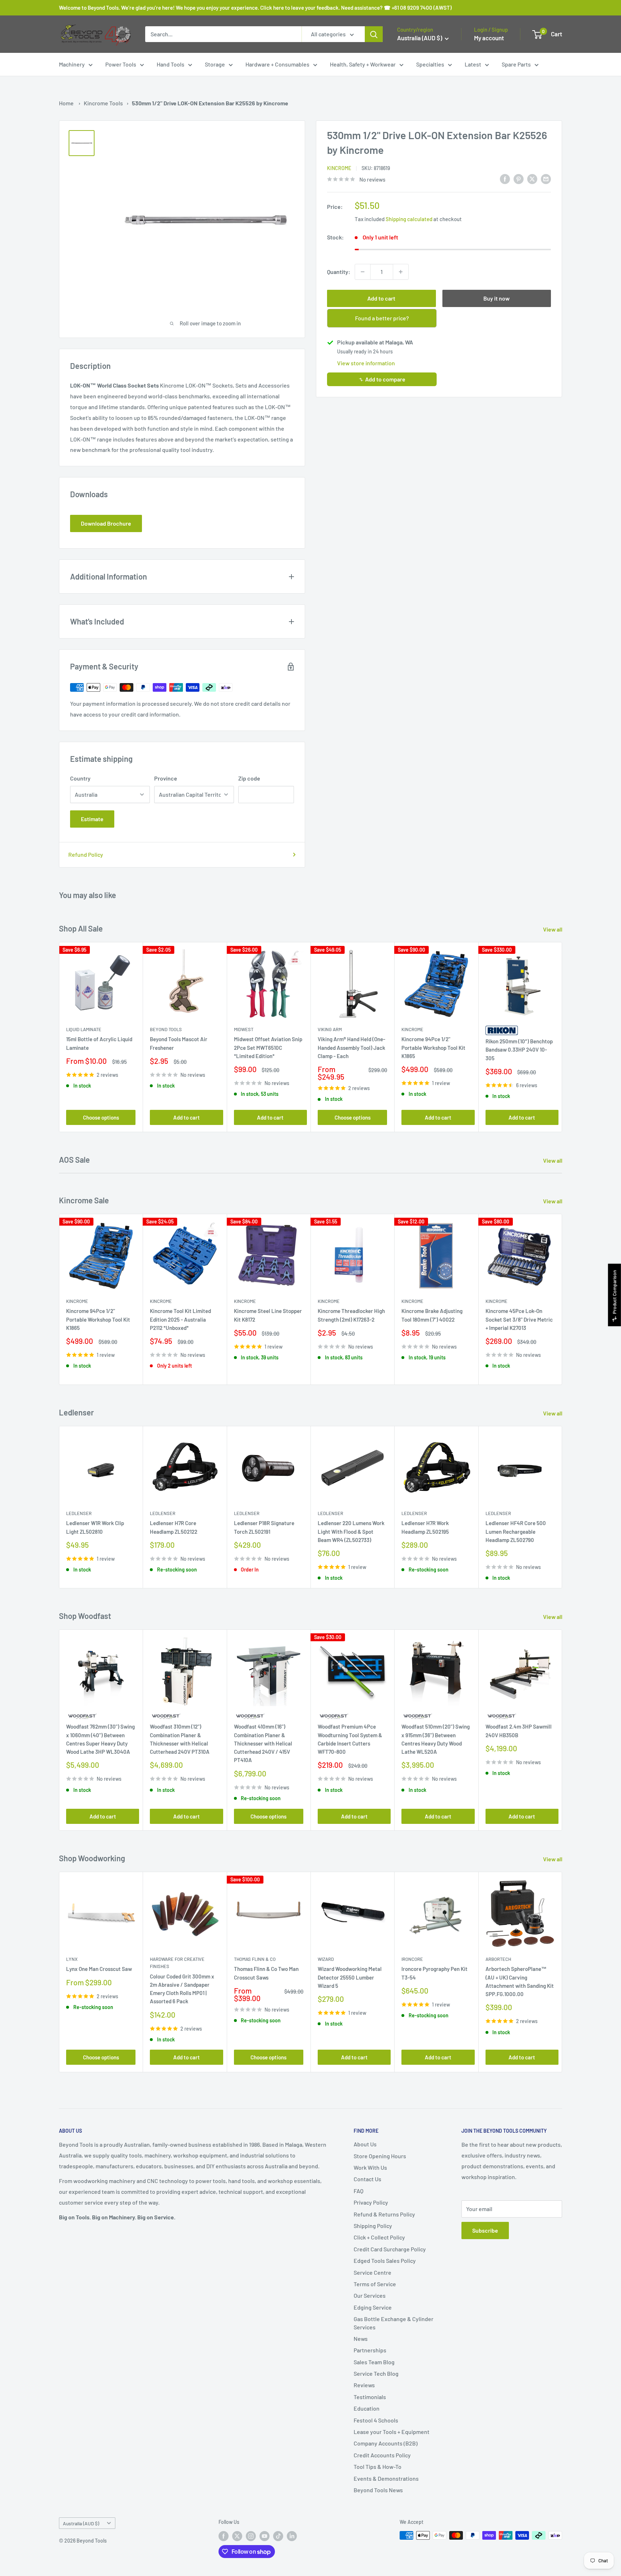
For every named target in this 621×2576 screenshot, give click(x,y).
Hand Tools (171, 64)
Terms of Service (375, 2284)
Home (66, 103)
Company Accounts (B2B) (386, 2443)
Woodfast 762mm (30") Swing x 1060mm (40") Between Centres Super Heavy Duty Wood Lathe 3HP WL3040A (100, 1739)
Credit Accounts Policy (382, 2455)
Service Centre (372, 2272)
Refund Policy (86, 854)
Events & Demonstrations (386, 2478)
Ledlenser (79, 1513)
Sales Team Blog (374, 2362)
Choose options (101, 1117)
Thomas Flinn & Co (255, 1959)
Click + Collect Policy (379, 2237)
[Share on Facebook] (505, 179)
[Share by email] (546, 179)
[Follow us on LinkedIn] (292, 2536)
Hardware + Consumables (277, 64)
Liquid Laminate (84, 1029)
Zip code (249, 778)
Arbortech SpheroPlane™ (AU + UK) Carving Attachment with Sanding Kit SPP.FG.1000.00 (520, 1982)
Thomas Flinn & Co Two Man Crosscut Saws (266, 1973)
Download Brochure (106, 523)
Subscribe (485, 2230)
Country (80, 778)
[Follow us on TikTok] (278, 2536)
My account (489, 38)
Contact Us (367, 2179)
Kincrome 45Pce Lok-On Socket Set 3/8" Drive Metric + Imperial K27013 (519, 1320)
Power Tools (121, 64)
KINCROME (412, 1301)
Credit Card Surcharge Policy (390, 2249)
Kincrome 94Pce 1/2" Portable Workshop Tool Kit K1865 (433, 1047)
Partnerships (370, 2350)
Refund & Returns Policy (384, 2214)
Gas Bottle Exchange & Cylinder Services (394, 2323)
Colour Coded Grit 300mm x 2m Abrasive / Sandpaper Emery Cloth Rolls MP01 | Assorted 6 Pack (182, 1989)
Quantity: (339, 272)
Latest (473, 64)
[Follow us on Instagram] (251, 2536)
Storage (215, 64)
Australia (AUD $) (81, 2523)
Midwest (244, 1029)
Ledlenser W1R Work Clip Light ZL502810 (95, 1527)
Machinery (72, 64)
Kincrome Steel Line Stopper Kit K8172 (268, 1315)
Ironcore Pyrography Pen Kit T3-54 (434, 1973)
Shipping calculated (409, 219)
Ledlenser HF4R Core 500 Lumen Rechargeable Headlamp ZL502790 (516, 1531)
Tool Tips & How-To (378, 2467)
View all (553, 929)
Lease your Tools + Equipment (392, 2432)
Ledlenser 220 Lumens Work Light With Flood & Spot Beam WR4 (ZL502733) (351, 1531)
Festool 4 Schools (376, 2420)
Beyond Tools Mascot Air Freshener (179, 1043)
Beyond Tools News (378, 2490)
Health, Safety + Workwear (363, 64)
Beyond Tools (166, 1029)
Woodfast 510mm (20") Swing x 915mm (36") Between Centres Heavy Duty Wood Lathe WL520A (436, 1739)
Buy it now (496, 298)
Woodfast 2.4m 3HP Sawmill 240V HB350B (519, 1731)
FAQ (358, 2191)
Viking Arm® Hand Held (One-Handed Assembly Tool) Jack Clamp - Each (351, 1047)
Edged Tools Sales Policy (385, 2261)
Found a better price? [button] (382, 318)
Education (367, 2408)
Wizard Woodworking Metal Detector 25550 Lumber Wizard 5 (350, 1978)
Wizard (326, 1959)
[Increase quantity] (401, 272)
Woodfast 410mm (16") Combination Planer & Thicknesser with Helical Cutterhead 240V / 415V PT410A (263, 1743)
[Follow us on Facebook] (224, 2536)
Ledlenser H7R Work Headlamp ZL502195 (425, 1527)
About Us (365, 2144)
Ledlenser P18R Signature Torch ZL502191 (264, 1527)
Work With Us (370, 2167)
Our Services (370, 2295)
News (361, 2339)
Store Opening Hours (380, 2156)
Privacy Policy (371, 2202)
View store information (366, 363)
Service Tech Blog (376, 2373)
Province (166, 778)
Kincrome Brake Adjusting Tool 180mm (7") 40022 (432, 1315)
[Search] (374, 34)
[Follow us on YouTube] (264, 2536)
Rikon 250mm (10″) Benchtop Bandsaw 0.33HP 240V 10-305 (519, 1050)
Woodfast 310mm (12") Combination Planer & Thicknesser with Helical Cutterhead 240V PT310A (180, 1739)
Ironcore (412, 1959)
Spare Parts (516, 64)
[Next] (562, 1037)
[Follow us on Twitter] (237, 2536)
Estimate (92, 819)
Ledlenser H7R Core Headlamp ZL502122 (174, 1527)
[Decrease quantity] (363, 272)
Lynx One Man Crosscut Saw (99, 1969)
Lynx (72, 1959)
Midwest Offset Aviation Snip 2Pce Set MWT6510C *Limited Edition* (268, 1047)
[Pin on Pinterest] (519, 179)
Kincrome (339, 168)
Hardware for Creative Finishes (177, 1963)
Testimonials (370, 2397)
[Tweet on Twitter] (532, 179)
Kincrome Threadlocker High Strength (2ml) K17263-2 (351, 1315)
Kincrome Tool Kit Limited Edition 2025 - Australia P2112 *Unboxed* (180, 1320)
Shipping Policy (373, 2226)
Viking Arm (330, 1029)
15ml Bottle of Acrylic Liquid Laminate (99, 1043)
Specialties (430, 64)
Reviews (364, 2385)
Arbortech (498, 1959)
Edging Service (373, 2307)
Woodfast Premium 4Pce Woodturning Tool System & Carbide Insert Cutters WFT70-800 (350, 1739)
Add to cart (381, 298)
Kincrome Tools (103, 103)
